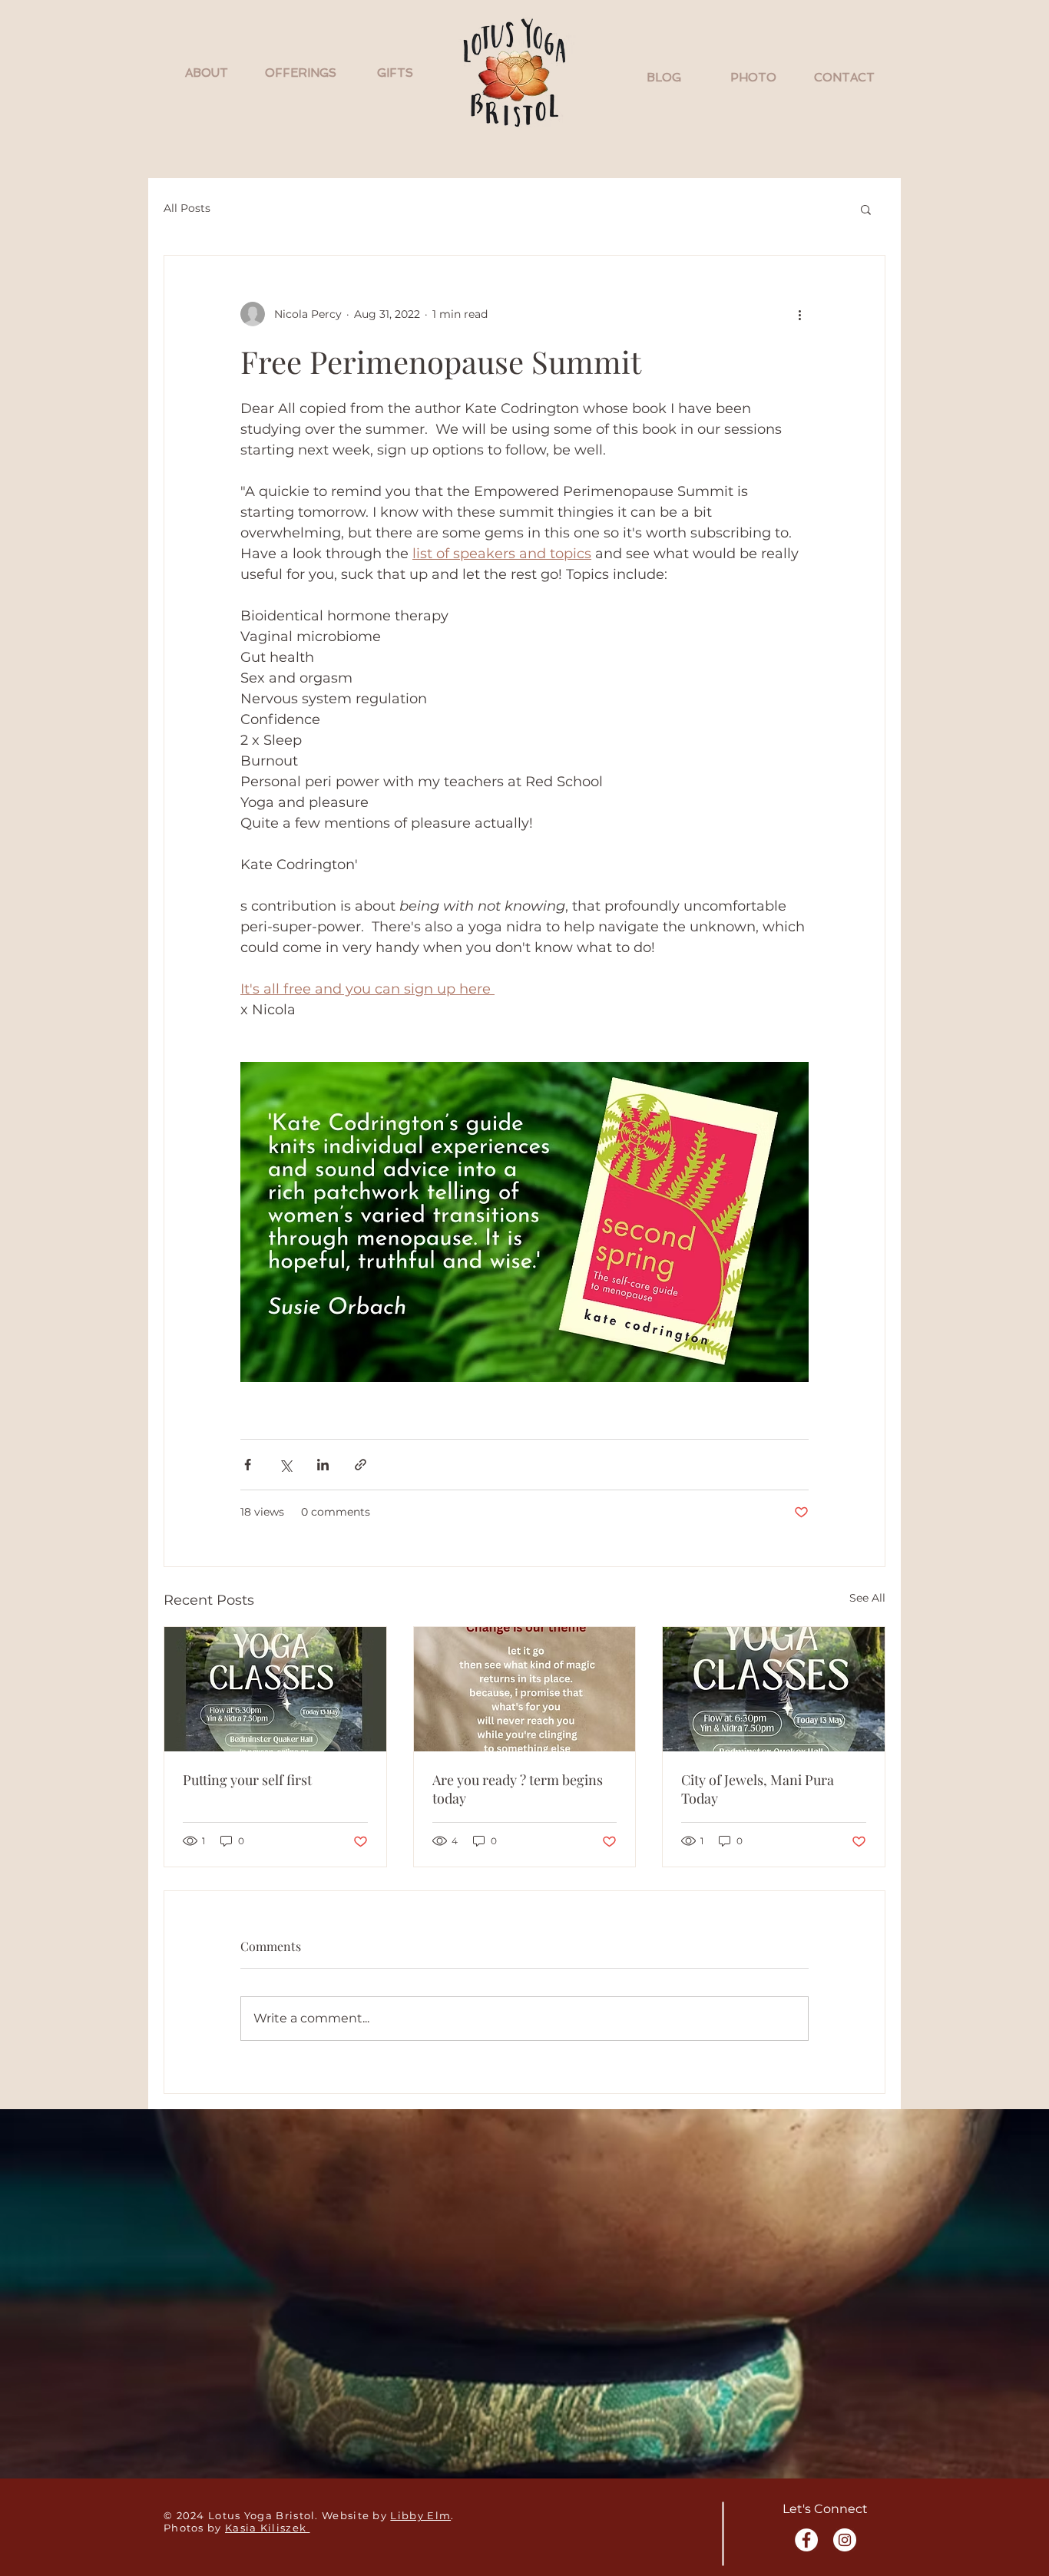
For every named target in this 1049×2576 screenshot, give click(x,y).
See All (867, 1598)
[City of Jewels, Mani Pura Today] (774, 1689)
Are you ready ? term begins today (518, 1789)
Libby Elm (420, 2515)
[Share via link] (361, 1465)
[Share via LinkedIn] (323, 1465)
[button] (206, 73)
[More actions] (799, 314)
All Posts (187, 208)
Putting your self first (247, 1780)
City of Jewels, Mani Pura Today (758, 1789)
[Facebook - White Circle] (806, 2540)
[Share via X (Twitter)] (285, 1465)
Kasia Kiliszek (268, 2528)
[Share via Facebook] (248, 1465)
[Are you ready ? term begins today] (525, 1689)
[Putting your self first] (275, 1689)
